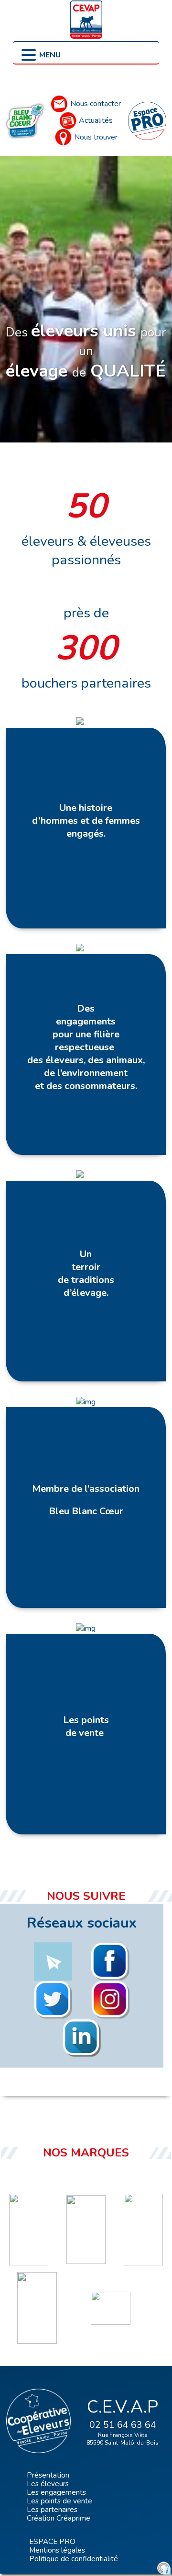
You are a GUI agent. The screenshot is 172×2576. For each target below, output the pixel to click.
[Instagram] (96, 2000)
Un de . (86, 1273)
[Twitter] (39, 2000)
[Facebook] (96, 1962)
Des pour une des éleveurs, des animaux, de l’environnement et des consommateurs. (86, 1047)
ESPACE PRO (52, 2541)
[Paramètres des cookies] (164, 2568)
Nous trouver (96, 137)
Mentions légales (57, 2550)
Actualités (96, 120)
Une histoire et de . (86, 821)
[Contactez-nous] (39, 1962)
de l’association (86, 1489)
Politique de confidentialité (74, 2559)
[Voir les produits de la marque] (29, 2230)
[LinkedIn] (67, 2038)
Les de (86, 1726)
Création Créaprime (59, 2518)
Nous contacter (96, 104)
